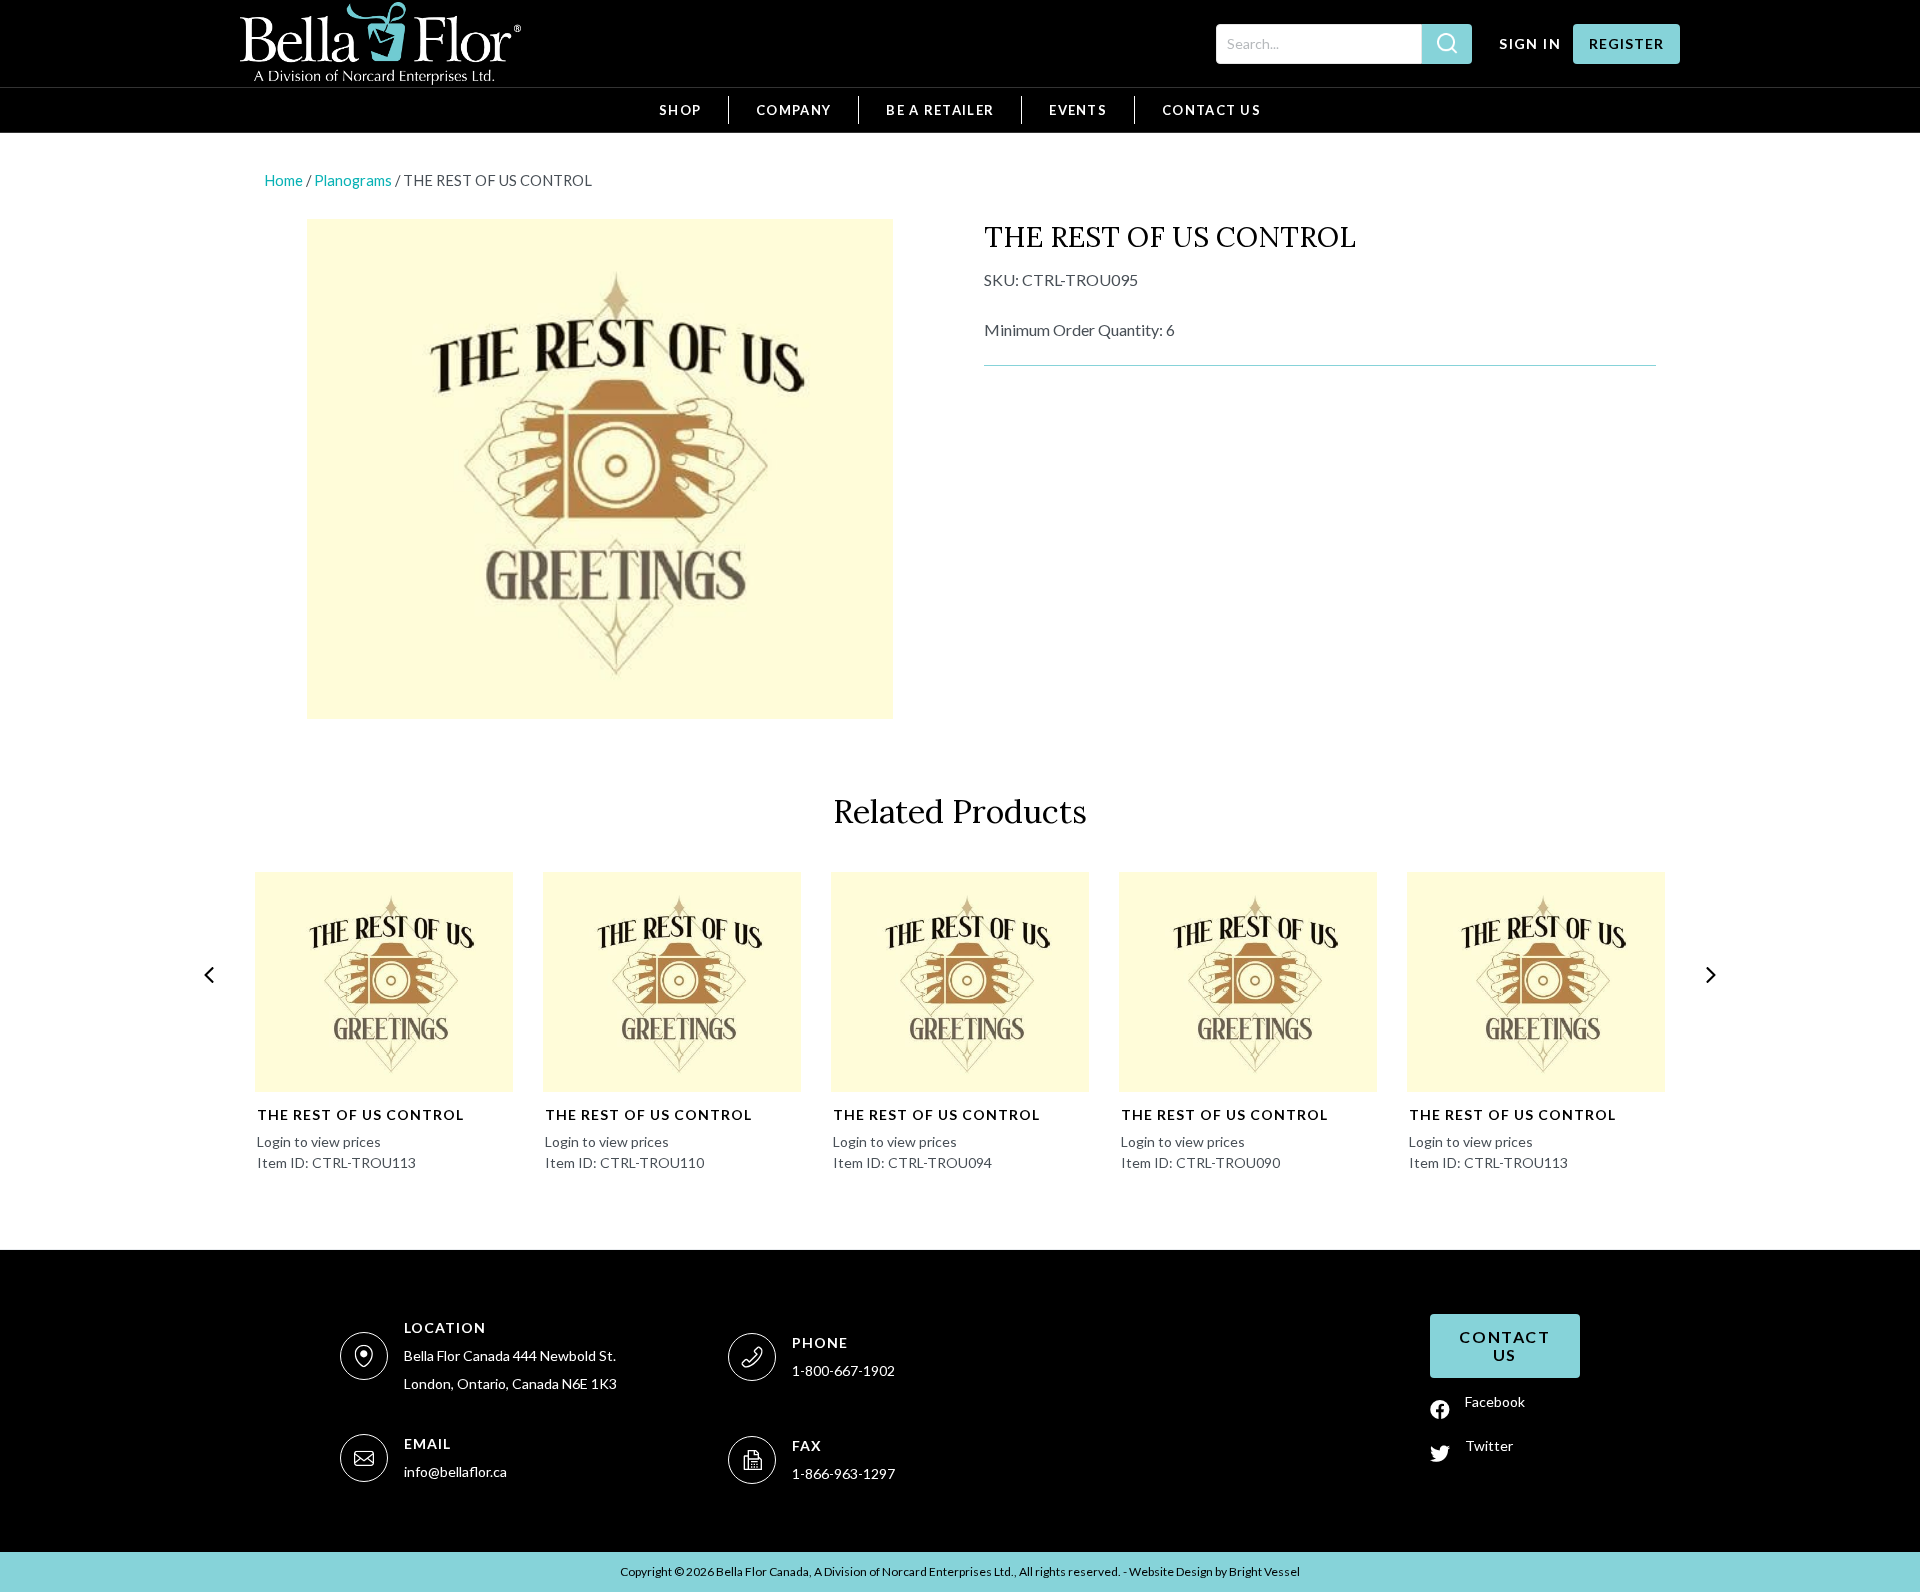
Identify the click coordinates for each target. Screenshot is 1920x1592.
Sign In (1530, 43)
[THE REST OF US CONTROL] (384, 982)
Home (283, 180)
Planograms (353, 180)
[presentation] (209, 975)
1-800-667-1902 (843, 1370)
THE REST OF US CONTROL (360, 1114)
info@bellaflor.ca (455, 1471)
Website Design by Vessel (1214, 1571)
